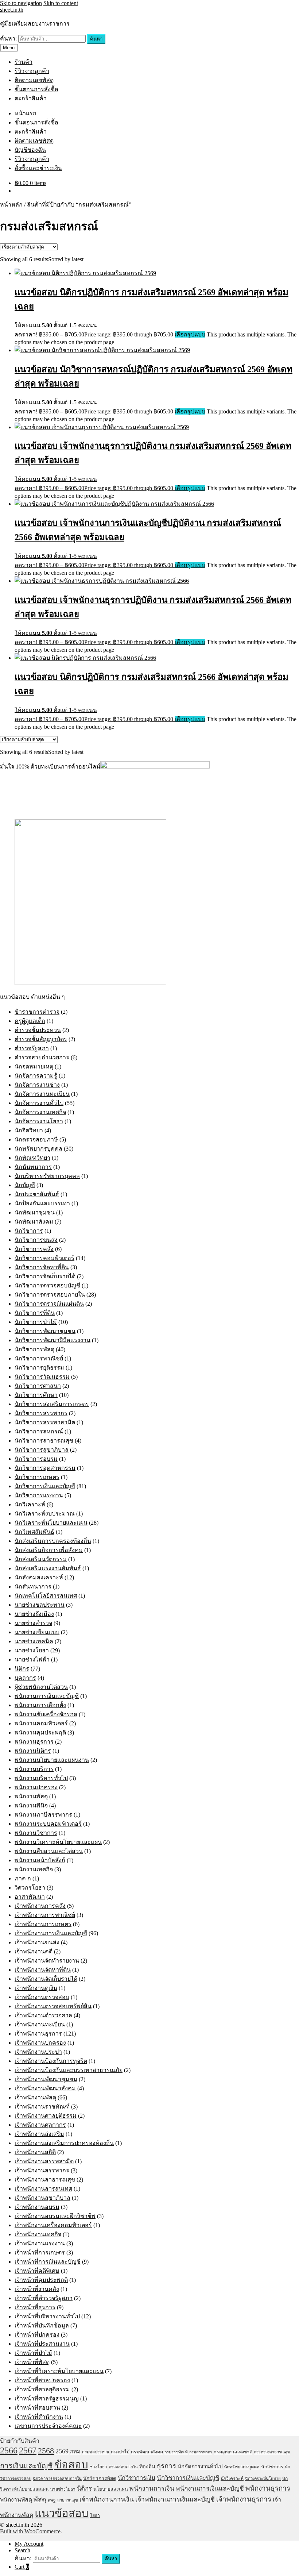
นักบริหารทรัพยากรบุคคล (47, 1176)
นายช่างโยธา (32, 1650)
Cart (22, 2567)
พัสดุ (40, 2499)
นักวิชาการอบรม (36, 1459)
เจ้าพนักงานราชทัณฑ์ (42, 2107)
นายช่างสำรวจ (33, 1623)
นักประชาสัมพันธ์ (37, 1194)
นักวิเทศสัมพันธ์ (34, 1532)
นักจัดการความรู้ (36, 1076)
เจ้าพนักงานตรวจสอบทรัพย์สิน (53, 2006)
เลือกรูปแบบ (190, 334)
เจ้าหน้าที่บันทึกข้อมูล (42, 2325)
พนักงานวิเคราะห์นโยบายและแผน (58, 1842)
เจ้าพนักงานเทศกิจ (38, 2234)
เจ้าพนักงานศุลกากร (40, 2125)
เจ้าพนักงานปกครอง (40, 2043)
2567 (28, 2450)
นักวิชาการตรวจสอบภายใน (50, 1295)
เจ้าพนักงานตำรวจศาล (43, 2015)
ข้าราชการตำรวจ (37, 1012)
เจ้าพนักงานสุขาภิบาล (42, 2198)
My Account (29, 2544)
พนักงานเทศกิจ (34, 1869)
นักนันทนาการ (33, 1167)
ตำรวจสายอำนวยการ (42, 1057)
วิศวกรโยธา (30, 1888)
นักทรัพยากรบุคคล (38, 1149)
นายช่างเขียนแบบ (37, 1632)
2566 (9, 2450)
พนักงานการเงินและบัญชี (47, 1696)
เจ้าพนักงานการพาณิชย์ (45, 1915)
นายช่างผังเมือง (34, 1614)
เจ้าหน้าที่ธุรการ (35, 2307)
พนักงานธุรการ (34, 1742)
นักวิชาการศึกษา (36, 1395)
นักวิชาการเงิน (137, 2478)
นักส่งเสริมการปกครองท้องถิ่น (53, 1541)
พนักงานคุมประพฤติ (40, 1732)
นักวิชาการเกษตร (37, 1477)
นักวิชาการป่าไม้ (36, 1322)
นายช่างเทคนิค (34, 1641)
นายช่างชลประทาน (40, 1605)
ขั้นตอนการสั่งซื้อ (36, 89)
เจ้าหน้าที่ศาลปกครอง (42, 2380)
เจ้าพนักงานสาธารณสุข (45, 2180)
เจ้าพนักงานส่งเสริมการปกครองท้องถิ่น (64, 2143)
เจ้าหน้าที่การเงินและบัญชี (48, 2262)
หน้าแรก (26, 113)
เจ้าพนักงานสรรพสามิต (44, 2161)
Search (22, 2550)
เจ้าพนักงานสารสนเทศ (43, 2189)
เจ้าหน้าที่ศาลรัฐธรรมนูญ (47, 2398)
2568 (46, 2451)
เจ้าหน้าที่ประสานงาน (42, 2344)
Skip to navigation (21, 3)
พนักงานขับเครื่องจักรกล (46, 1714)
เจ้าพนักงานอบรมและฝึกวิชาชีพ (55, 2216)
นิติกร (22, 1669)
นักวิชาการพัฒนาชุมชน (45, 1331)
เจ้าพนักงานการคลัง (40, 1906)
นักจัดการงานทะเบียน (42, 1094)
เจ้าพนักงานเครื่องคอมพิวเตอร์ (53, 2225)
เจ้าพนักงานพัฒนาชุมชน (46, 2079)
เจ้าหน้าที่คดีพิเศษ (37, 2271)
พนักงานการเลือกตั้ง (40, 1705)
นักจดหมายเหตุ (34, 1066)
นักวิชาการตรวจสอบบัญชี (47, 1285)
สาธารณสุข (68, 2500)
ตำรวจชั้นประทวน (38, 1030)
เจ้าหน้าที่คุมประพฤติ (41, 2280)
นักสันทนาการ (33, 1587)
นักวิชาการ (29, 1231)
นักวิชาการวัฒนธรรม (42, 1377)
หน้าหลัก (11, 205)
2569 (62, 2451)
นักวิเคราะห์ (30, 1504)
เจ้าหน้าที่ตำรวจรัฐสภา (44, 2298)
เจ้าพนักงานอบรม (37, 2207)
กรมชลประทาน (96, 2452)
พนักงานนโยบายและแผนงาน (52, 1760)
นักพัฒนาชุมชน (35, 1212)
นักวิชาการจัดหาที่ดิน (42, 1267)
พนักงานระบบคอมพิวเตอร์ (48, 1824)
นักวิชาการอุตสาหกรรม (45, 1468)
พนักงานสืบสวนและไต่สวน (49, 1851)
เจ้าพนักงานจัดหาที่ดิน (43, 1970)
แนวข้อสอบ (62, 2513)
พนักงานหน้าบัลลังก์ (40, 1860)
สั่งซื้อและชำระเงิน (38, 168)
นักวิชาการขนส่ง (36, 1240)
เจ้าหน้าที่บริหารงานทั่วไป (47, 2316)
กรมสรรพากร (201, 2452)
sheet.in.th (12, 10)
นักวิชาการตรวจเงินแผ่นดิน (49, 1304)
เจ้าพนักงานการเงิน (107, 2499)
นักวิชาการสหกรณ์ (39, 1431)
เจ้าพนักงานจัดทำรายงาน (47, 1961)
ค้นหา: (8, 38)
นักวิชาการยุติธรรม (39, 1368)
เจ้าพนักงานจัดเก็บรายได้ (46, 1979)
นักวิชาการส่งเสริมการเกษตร (52, 1404)
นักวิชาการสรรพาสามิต (45, 1422)
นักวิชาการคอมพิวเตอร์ (44, 1258)
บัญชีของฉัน (30, 150)
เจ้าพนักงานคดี (34, 1951)
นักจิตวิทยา (29, 1130)
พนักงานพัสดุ (31, 1796)
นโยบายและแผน (111, 2489)
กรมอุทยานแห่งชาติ (233, 2452)
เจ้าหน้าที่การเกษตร (40, 2252)
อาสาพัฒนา (30, 1897)
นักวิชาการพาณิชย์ (39, 1358)
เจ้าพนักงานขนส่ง (37, 1942)
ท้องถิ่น (147, 2467)
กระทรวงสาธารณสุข (272, 2452)
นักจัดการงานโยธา (39, 1121)
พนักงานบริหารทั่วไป (41, 1778)
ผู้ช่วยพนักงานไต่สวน (41, 1687)
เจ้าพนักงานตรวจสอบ (42, 1997)
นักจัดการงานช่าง (37, 1085)
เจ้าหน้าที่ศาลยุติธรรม (42, 2389)
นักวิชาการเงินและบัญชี (45, 1486)
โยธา (95, 2515)
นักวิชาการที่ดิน (35, 1313)
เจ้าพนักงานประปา (38, 2052)
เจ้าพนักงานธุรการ (38, 2034)
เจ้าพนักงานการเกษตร (43, 1924)
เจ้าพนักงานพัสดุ (35, 2097)
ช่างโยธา (98, 2467)
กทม (75, 2452)
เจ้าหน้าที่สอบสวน (37, 2408)
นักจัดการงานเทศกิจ (40, 1112)
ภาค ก (23, 1878)
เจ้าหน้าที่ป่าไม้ (33, 2353)
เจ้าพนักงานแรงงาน (40, 2243)
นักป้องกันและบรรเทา (42, 1203)
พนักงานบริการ (34, 1769)
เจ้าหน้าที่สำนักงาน (39, 2417)
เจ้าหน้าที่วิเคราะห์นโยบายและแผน (59, 2371)
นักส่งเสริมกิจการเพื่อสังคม (49, 1550)
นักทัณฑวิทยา (32, 1158)
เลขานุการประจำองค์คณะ (48, 2426)
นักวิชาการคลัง (34, 1249)
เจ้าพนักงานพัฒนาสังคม (45, 2088)
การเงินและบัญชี (26, 2466)
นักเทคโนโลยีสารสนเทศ (46, 1596)
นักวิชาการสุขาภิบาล (42, 1450)
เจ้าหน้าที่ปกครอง (37, 2335)
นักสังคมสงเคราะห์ (39, 1577)
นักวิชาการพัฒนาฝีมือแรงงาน (53, 1340)
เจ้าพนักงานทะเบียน (40, 2024)
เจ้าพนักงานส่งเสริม (39, 2134)
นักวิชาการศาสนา (38, 1386)
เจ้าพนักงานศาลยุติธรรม (46, 2116)
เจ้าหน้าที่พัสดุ (32, 2362)
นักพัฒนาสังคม (34, 1222)
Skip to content (61, 3)
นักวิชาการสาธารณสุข (44, 1441)
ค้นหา (96, 39)
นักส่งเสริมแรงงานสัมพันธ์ (48, 1568)
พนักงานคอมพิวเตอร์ (41, 1723)
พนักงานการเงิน (152, 2488)
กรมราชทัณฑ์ (176, 2452)
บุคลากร (25, 1678)
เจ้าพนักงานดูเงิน (36, 1988)
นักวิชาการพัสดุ (34, 1349)
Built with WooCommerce (30, 2531)
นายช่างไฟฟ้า (32, 1659)
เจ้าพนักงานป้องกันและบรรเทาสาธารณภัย (69, 2070)
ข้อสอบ (71, 2465)
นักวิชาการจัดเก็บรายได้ (45, 1276)
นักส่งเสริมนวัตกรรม (41, 1559)
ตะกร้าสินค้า (31, 98)
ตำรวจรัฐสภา (32, 1048)
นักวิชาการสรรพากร (41, 1413)
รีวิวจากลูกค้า (32, 71)
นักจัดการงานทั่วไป (39, 1103)
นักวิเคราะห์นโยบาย (263, 2479)
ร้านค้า (24, 62)
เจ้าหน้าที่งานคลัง (37, 2289)
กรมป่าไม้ (120, 2452)
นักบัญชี (25, 1185)
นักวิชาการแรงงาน (39, 1495)
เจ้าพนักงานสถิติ (35, 2152)
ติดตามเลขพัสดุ (34, 80)
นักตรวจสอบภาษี (36, 1139)
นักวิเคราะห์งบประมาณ (45, 1514)
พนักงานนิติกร (33, 1751)
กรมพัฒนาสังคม (147, 2452)
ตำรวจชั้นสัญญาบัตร (41, 1039)
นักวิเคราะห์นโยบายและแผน (51, 1523)
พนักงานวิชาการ (36, 1833)
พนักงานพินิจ (31, 1805)
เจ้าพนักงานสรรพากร (42, 2170)
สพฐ (52, 2500)
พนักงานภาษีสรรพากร (43, 1815)
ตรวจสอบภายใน (123, 2467)
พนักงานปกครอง (36, 1787)
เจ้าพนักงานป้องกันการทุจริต (51, 2061)
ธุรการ (166, 2466)
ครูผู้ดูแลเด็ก (30, 1021)
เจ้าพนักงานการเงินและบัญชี (51, 1933)
